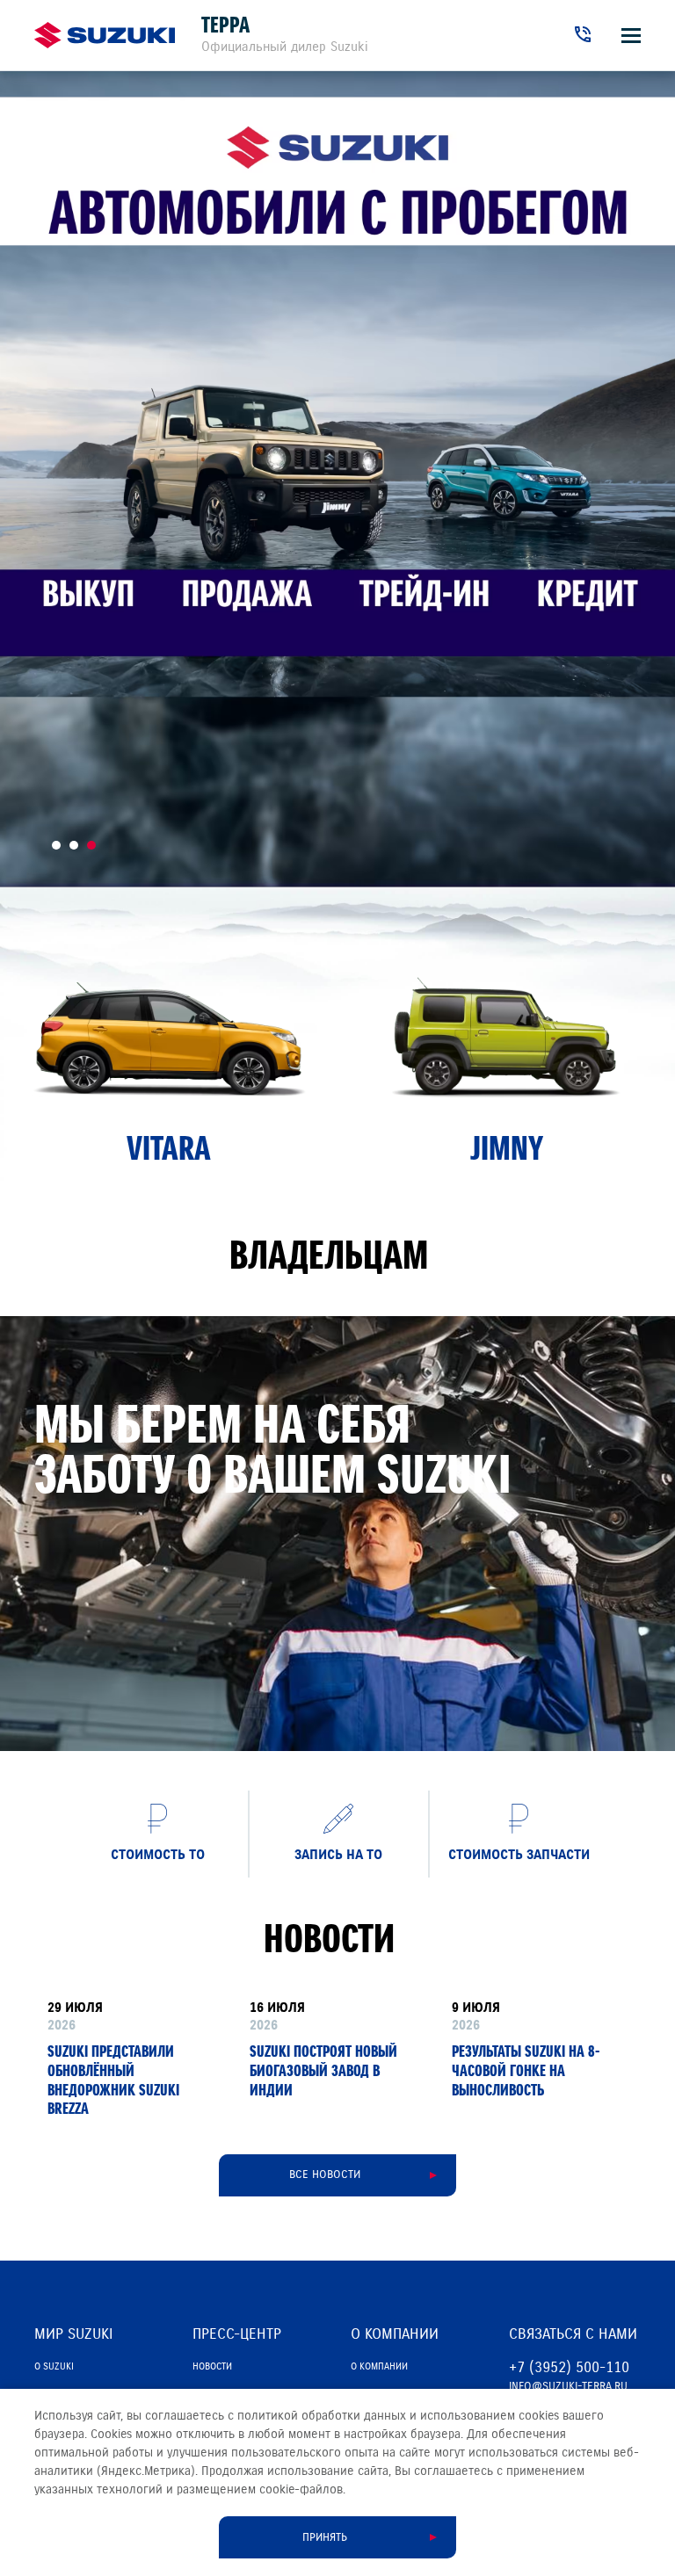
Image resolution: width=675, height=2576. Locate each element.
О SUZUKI (54, 2366)
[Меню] (631, 36)
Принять (325, 2537)
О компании (379, 2366)
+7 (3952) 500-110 (569, 2367)
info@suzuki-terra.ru (568, 2386)
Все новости (325, 2174)
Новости (212, 2366)
